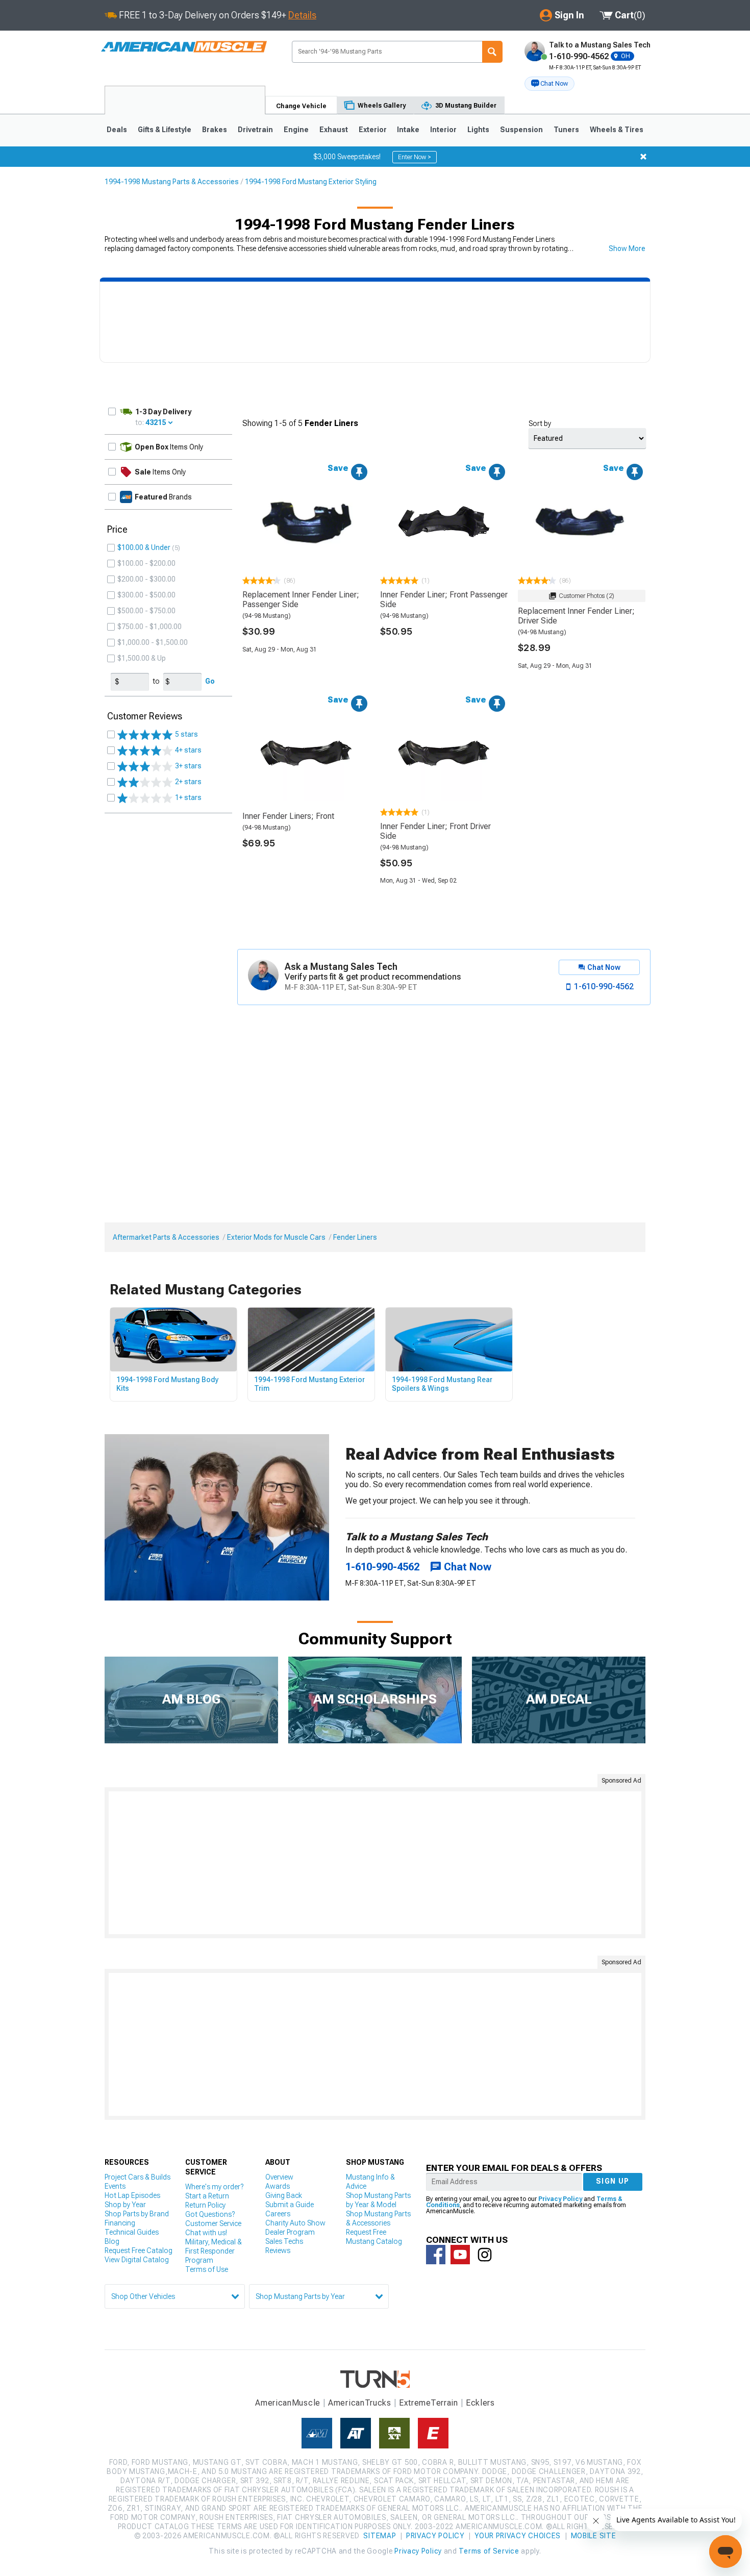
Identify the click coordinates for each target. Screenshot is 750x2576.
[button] (549, 84)
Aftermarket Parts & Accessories (166, 1237)
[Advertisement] (375, 1863)
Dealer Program (290, 2232)
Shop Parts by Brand (137, 2214)
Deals (117, 130)
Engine (296, 130)
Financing (120, 2223)
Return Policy (205, 2205)
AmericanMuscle (288, 2403)
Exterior (373, 130)
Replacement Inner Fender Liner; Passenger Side (301, 599)
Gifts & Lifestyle (165, 130)
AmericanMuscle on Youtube (460, 2255)
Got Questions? (210, 2214)
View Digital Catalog (137, 2260)
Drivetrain (255, 130)
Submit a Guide (290, 2205)
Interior (443, 130)
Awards (278, 2186)
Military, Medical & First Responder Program (214, 2251)
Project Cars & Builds (137, 2177)
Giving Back (284, 2195)
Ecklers (480, 2403)
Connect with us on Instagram (485, 2255)
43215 (156, 422)
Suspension (521, 130)
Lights (478, 130)
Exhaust (334, 130)
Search (492, 52)
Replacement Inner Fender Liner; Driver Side (576, 616)
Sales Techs (284, 2241)
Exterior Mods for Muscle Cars (276, 1237)
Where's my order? (214, 2187)
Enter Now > (415, 157)
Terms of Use (207, 2269)
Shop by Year (125, 2205)
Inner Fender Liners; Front (288, 816)
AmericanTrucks (360, 2403)
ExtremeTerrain (429, 2403)
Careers (278, 2214)
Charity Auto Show (295, 2223)
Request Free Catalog (139, 2250)
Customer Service (213, 2223)
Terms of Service (489, 2551)
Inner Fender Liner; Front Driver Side (435, 831)
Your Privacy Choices (518, 2536)
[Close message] (643, 157)
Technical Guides (132, 2232)
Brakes (215, 130)
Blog (112, 2241)
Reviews (278, 2250)
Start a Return (207, 2196)
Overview (279, 2177)
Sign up (613, 2181)
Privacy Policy (560, 2199)
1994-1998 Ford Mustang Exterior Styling (311, 182)
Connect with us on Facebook (436, 2255)
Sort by (540, 423)
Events (115, 2186)
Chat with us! (206, 2233)
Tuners (566, 130)
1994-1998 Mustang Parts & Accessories (172, 182)
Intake (408, 130)
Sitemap (380, 2536)
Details (302, 15)
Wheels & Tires (617, 130)
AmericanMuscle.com (184, 47)
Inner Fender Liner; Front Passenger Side (444, 599)
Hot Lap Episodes (132, 2195)
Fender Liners (355, 1237)
